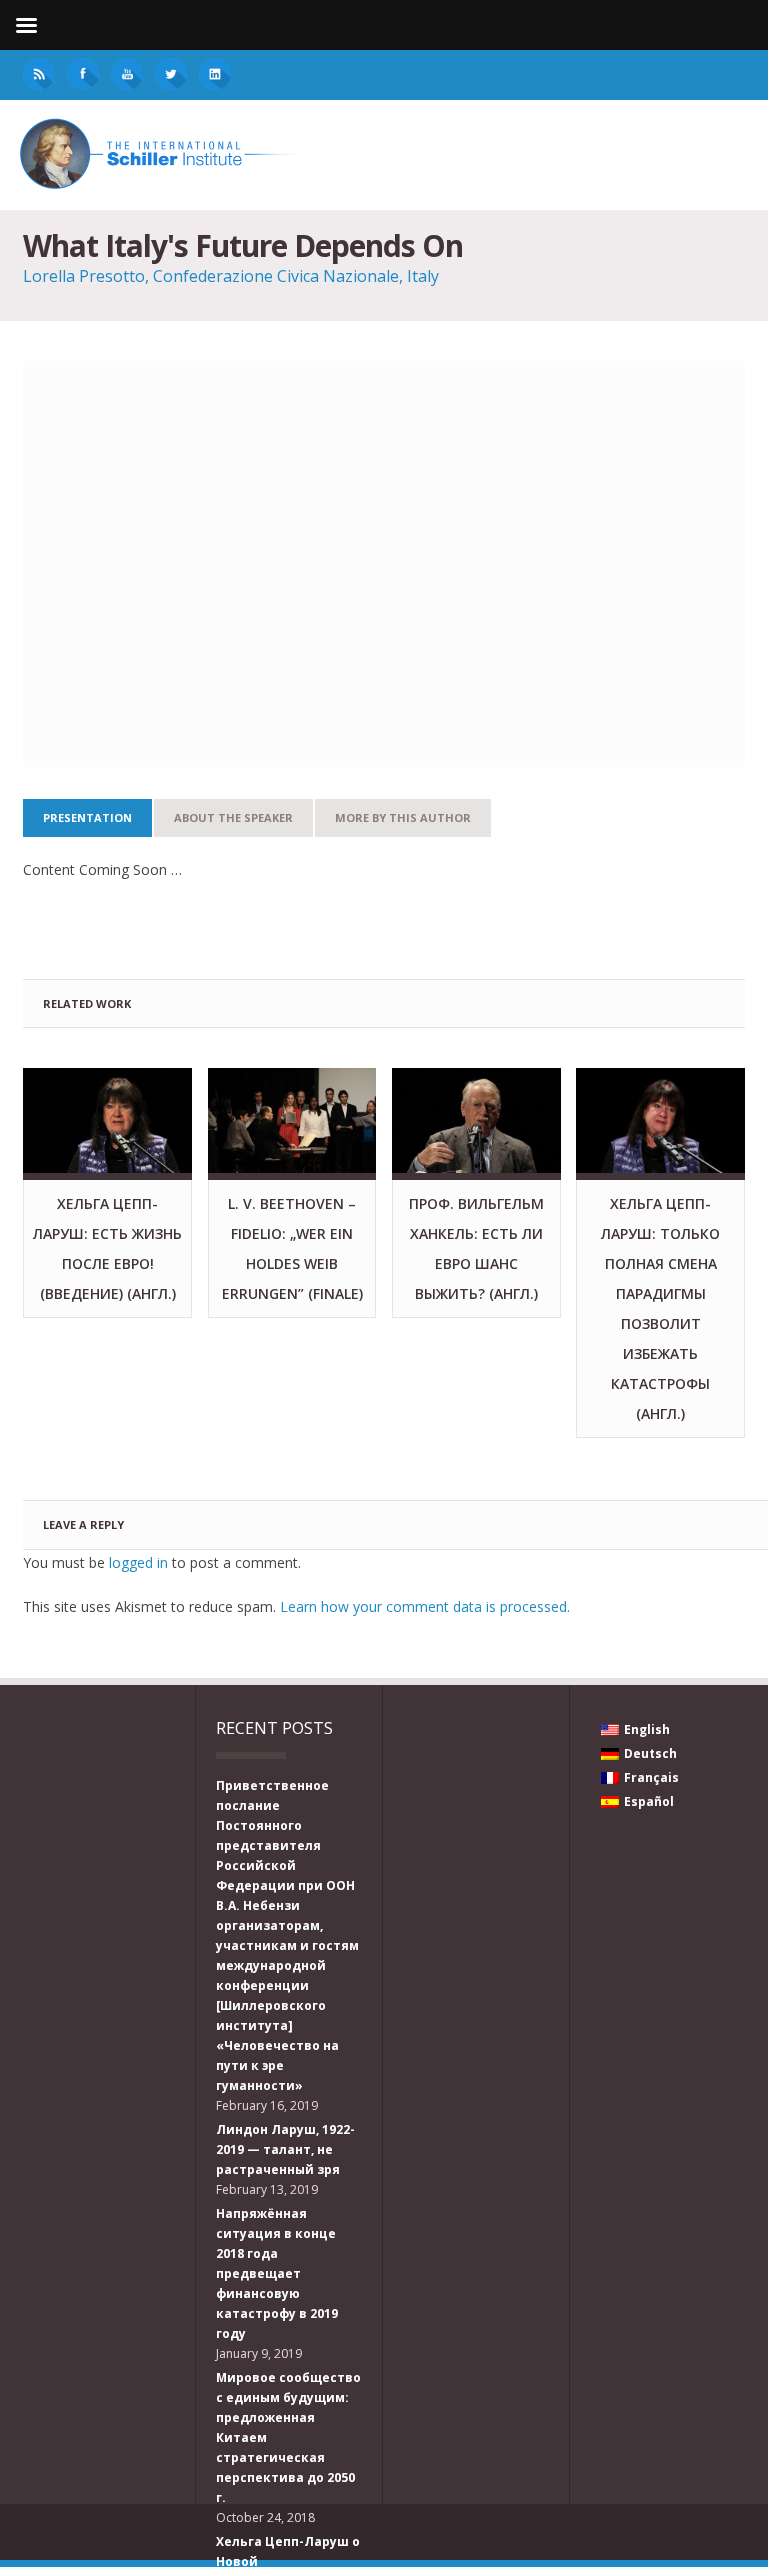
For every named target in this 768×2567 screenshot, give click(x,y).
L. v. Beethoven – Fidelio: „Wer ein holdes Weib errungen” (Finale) (292, 1248)
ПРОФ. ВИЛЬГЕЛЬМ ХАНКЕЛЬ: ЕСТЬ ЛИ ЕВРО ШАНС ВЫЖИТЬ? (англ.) (476, 1248)
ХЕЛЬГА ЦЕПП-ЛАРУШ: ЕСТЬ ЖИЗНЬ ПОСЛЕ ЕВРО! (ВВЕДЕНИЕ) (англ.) (107, 1248)
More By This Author (403, 817)
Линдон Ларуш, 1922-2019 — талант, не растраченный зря (285, 2149)
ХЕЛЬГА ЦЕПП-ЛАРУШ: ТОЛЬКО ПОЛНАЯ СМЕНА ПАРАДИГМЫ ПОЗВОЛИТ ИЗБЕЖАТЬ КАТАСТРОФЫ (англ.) (660, 1308)
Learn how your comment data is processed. (425, 1606)
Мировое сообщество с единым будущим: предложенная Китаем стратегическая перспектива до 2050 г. (288, 2437)
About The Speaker (233, 817)
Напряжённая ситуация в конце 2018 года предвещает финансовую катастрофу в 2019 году (277, 2273)
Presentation (87, 817)
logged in (138, 1562)
